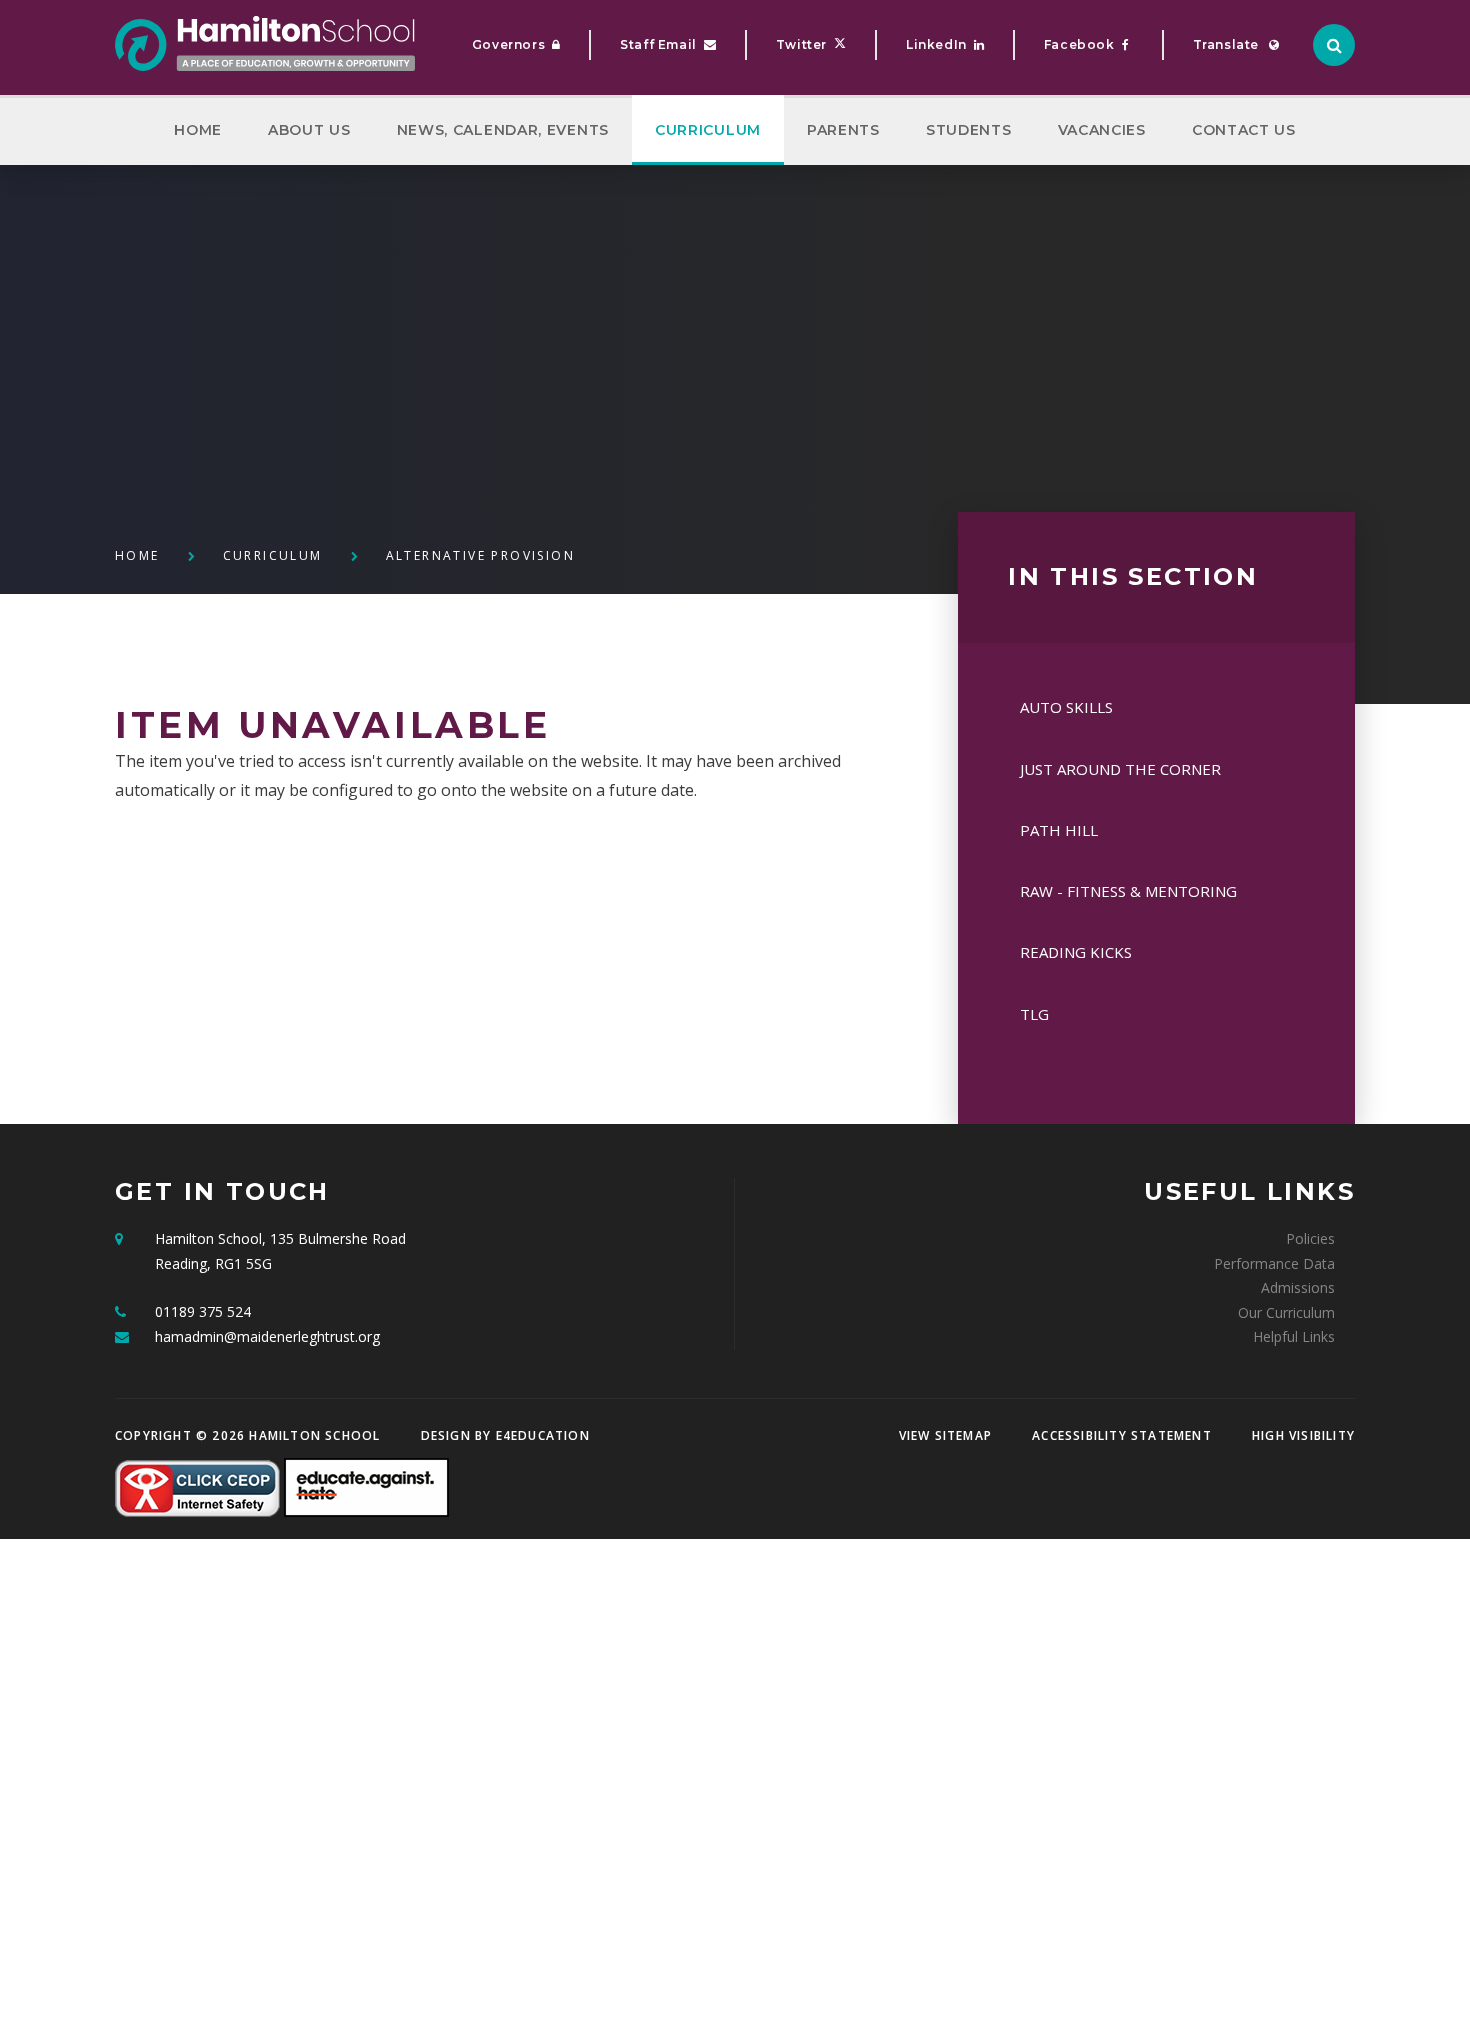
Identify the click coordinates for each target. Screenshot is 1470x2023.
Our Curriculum (1286, 1312)
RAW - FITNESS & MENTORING (1128, 891)
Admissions (1298, 1287)
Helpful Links (1294, 1336)
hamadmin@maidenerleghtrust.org (267, 1336)
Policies (1310, 1238)
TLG (1034, 1014)
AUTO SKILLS (1066, 707)
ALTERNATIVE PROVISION (480, 555)
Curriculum (273, 555)
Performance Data (1274, 1263)
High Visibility (1303, 1435)
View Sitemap (945, 1435)
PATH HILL (1059, 830)
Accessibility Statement (1122, 1435)
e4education (543, 1435)
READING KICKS (1076, 952)
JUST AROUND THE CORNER (1120, 769)
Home (137, 555)
